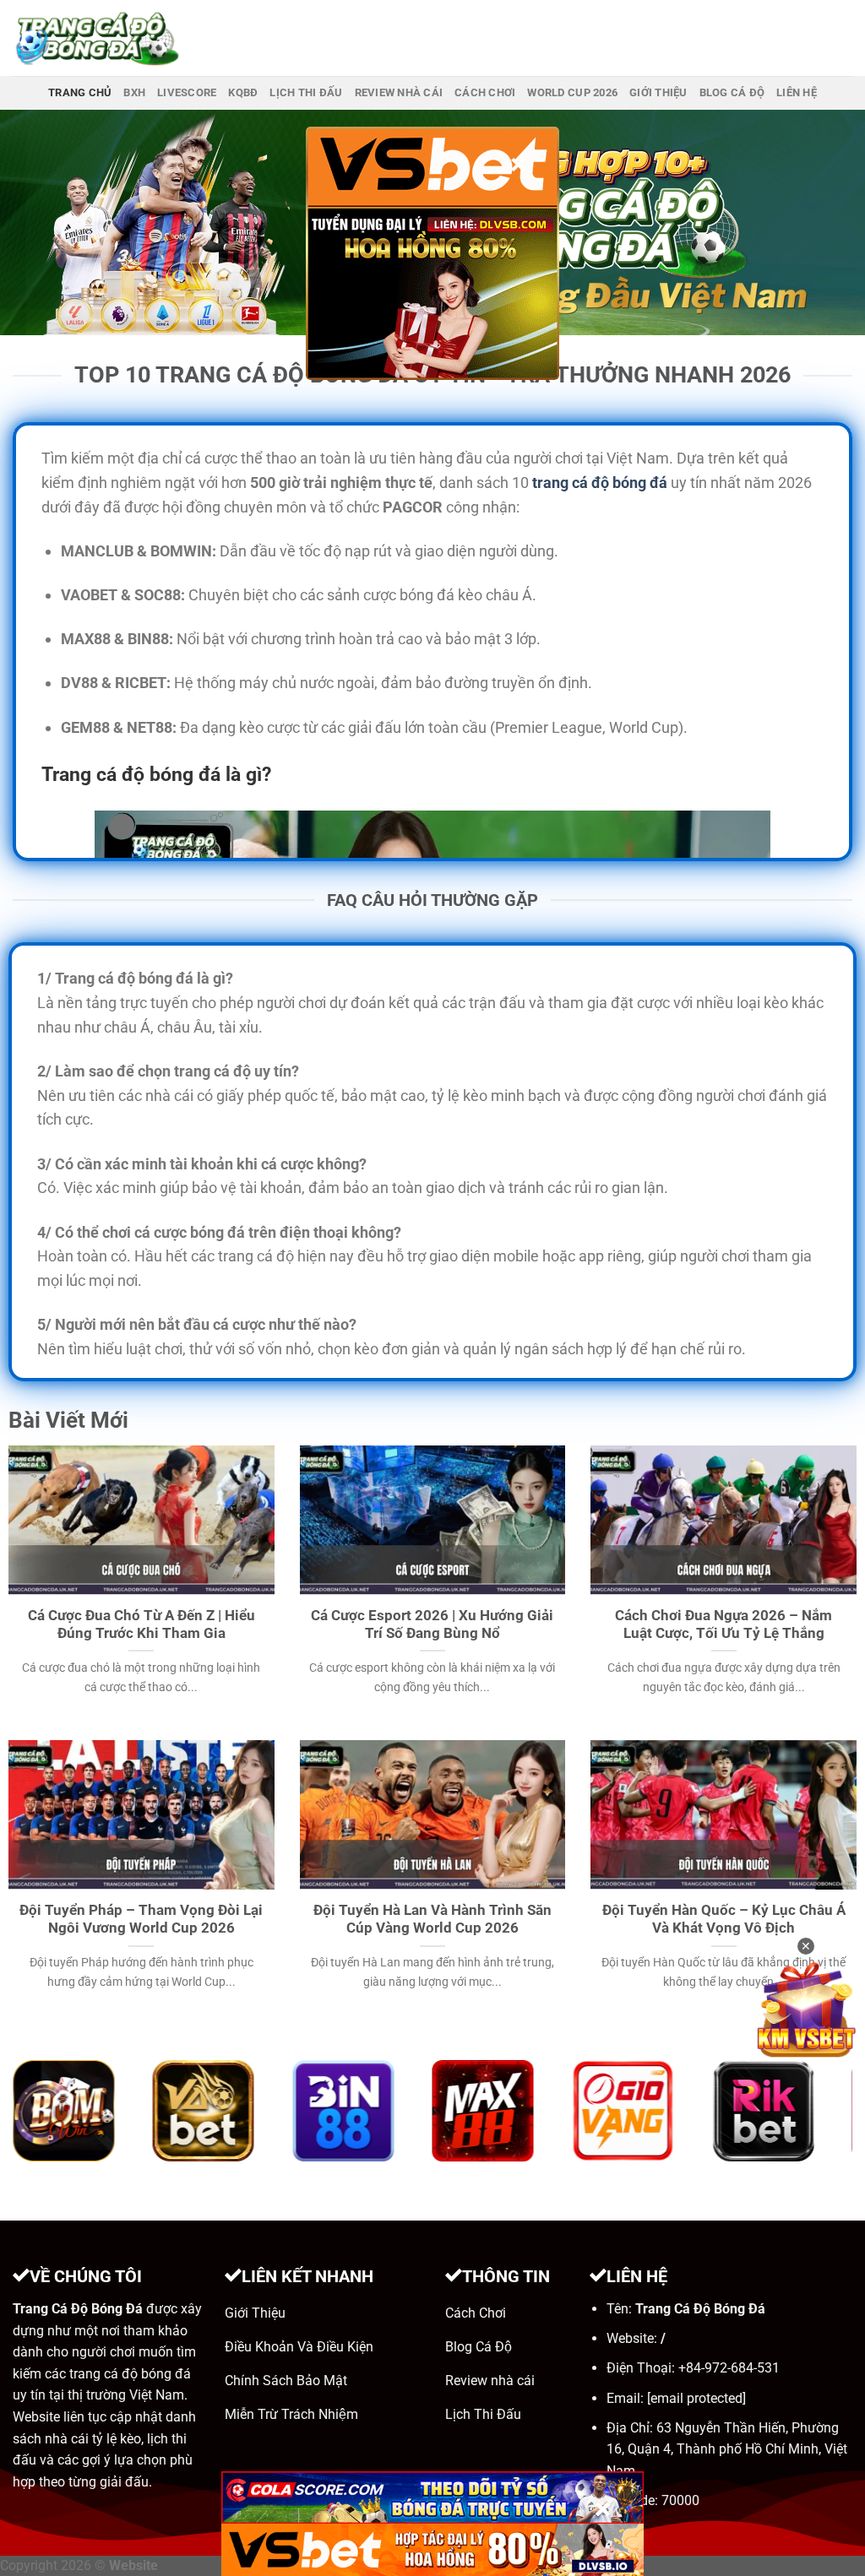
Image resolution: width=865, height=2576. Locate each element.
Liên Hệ (797, 92)
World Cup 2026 (572, 92)
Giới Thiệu (658, 92)
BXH (134, 92)
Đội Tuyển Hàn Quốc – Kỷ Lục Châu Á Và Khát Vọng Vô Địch (724, 1920)
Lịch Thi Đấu (306, 92)
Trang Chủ (80, 92)
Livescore (187, 92)
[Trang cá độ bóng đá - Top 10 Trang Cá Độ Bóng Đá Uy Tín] (97, 38)
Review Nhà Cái (399, 92)
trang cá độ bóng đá (600, 483)
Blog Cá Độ (732, 92)
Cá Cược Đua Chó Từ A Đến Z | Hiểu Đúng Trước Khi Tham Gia (141, 1625)
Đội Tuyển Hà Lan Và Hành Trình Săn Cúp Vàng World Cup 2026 (432, 1920)
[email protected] (696, 2398)
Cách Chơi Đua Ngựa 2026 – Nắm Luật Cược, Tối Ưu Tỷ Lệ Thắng (724, 1625)
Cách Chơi (485, 92)
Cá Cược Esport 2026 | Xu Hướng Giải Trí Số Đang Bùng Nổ (432, 1625)
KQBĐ (243, 92)
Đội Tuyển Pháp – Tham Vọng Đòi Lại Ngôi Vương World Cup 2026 (141, 1920)
